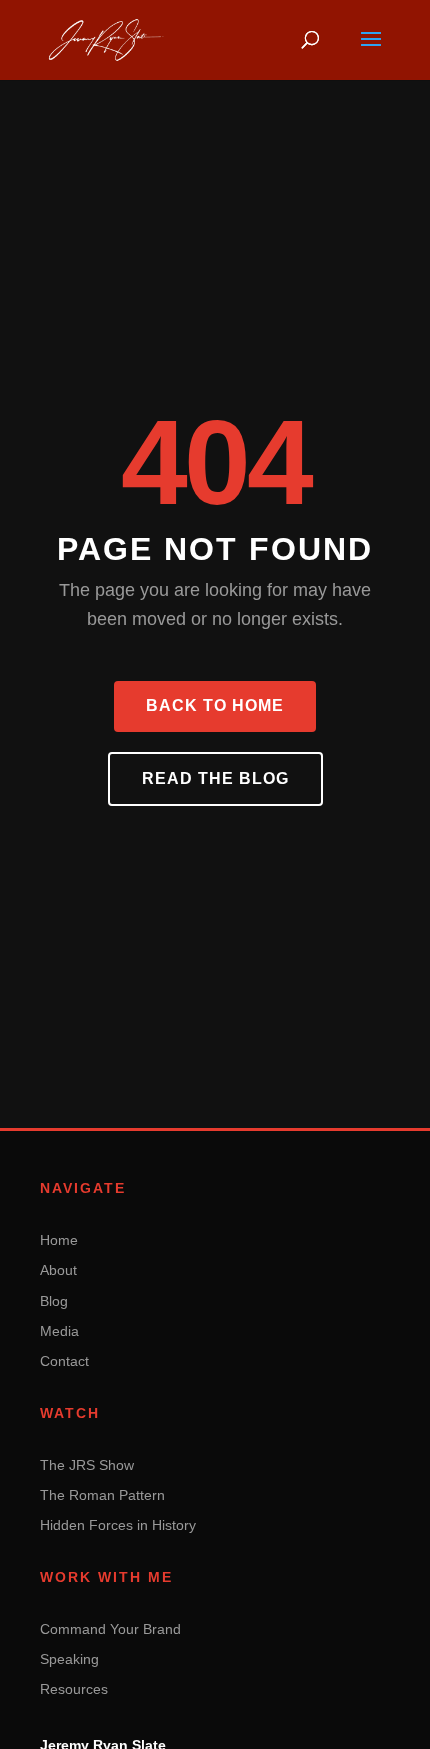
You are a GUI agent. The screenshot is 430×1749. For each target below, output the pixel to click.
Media (59, 1331)
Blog (54, 1301)
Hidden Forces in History (118, 1525)
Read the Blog (215, 778)
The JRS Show (87, 1465)
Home (59, 1240)
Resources (74, 1689)
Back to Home (215, 705)
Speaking (69, 1659)
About (58, 1270)
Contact (64, 1361)
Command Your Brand (110, 1629)
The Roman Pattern (102, 1495)
